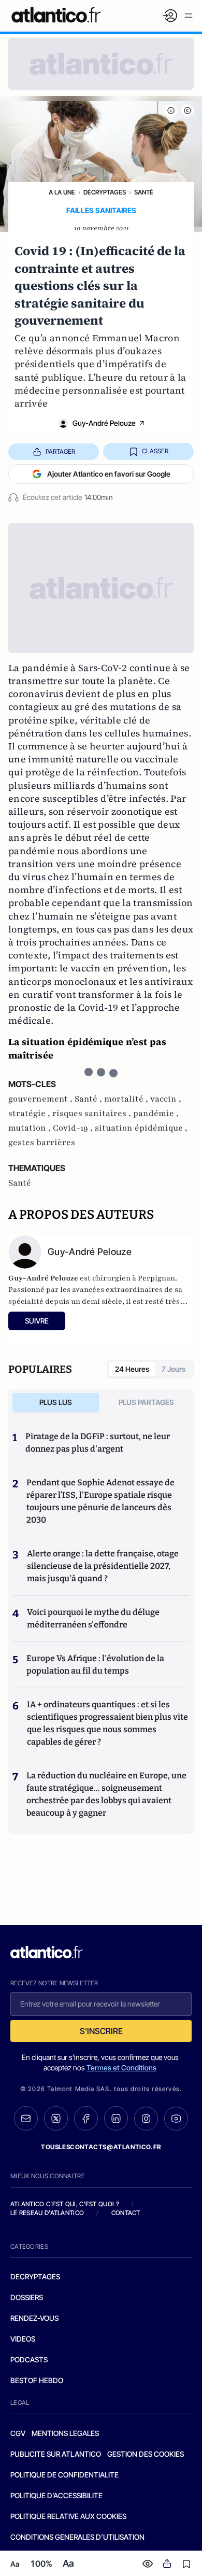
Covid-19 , (74, 1128)
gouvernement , (41, 1099)
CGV (18, 2433)
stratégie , (30, 1113)
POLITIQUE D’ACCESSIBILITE (56, 2495)
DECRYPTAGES (35, 2276)
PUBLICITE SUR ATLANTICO (56, 2454)
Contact (126, 2213)
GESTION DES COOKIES (146, 2454)
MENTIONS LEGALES (65, 2433)
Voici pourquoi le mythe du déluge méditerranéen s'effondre (93, 1618)
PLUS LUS (56, 1402)
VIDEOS (23, 2339)
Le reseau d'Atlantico (47, 2213)
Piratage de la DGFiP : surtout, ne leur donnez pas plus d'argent (98, 1443)
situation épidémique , (141, 1128)
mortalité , (127, 1099)
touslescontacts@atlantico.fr (101, 2147)
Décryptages (105, 192)
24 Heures (132, 1369)
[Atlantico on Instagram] (146, 2119)
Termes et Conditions (121, 2067)
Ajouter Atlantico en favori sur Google (109, 474)
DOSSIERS (27, 2297)
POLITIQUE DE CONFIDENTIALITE (64, 2475)
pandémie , (156, 1113)
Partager (60, 451)
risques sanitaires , (93, 1113)
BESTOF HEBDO (37, 2380)
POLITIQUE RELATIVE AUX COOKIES (68, 2516)
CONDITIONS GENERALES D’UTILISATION (77, 2537)
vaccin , (166, 1099)
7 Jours (174, 1369)
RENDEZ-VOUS (34, 2318)
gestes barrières (42, 1143)
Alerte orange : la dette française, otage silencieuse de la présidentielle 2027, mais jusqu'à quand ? (103, 1566)
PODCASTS (29, 2359)
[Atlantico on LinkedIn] (116, 2118)
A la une (62, 192)
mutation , (31, 1128)
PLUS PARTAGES (146, 1402)
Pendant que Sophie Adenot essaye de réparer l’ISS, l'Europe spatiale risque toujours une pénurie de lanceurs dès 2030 (100, 1501)
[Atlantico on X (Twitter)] (56, 2118)
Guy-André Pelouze (104, 423)
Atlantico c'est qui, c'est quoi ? (65, 2204)
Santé (144, 192)
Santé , (89, 1099)
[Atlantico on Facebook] (86, 2118)
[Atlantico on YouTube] (176, 2119)
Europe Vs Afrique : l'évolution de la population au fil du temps (95, 1665)
